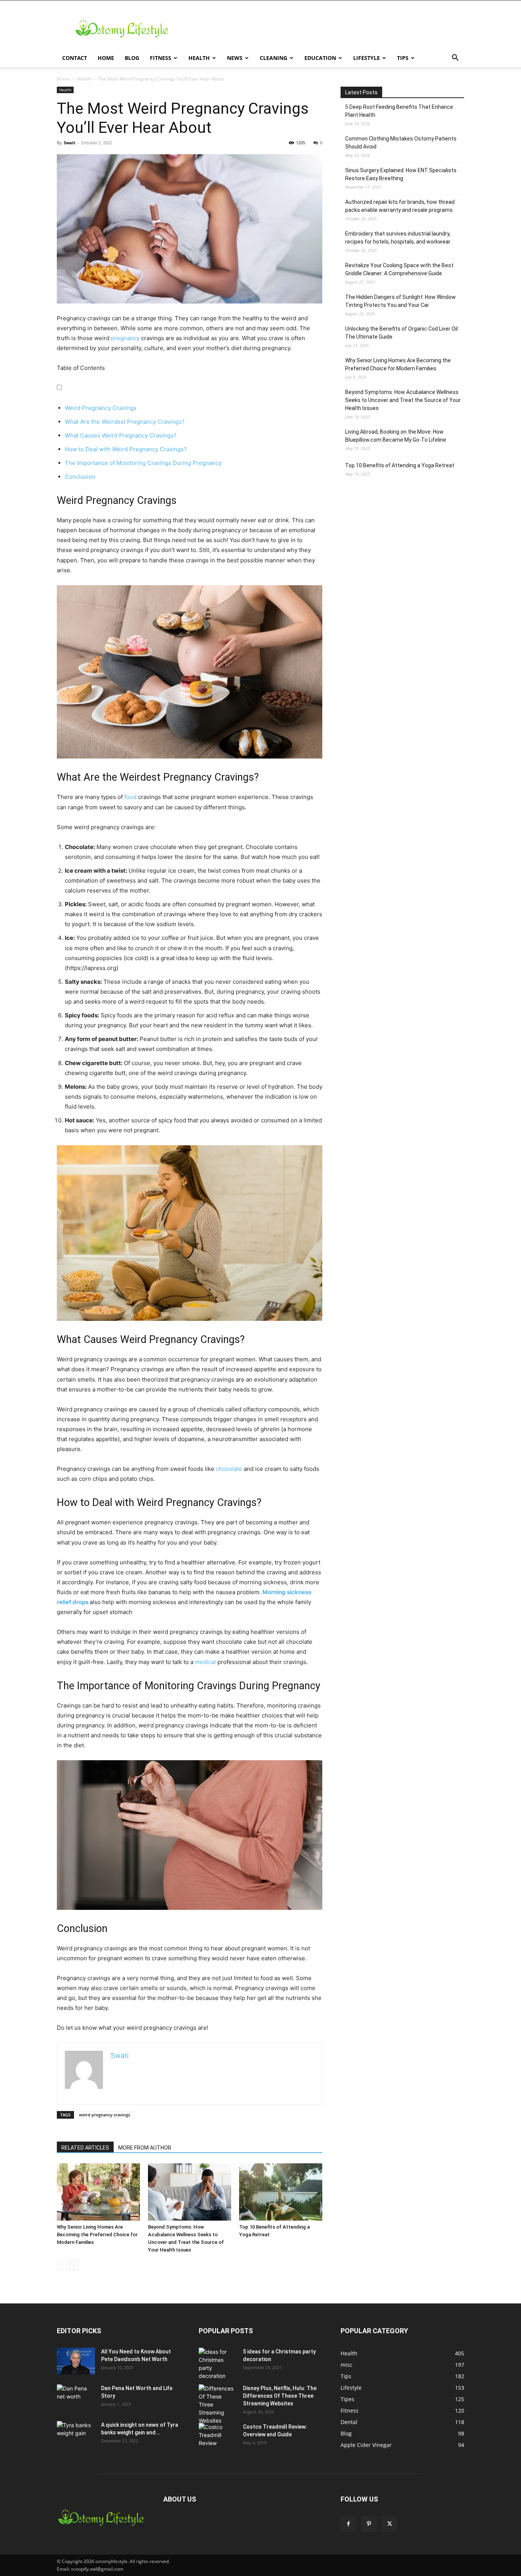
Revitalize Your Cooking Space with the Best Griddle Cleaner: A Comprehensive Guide (399, 269)
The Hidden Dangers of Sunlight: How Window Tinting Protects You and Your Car (400, 301)
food (130, 797)
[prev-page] (62, 2265)
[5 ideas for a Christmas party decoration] (218, 2364)
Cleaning (273, 58)
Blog (132, 58)
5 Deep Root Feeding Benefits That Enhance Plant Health (399, 111)
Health (199, 58)
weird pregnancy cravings (105, 2115)
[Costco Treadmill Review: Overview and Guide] (218, 2436)
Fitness (161, 58)
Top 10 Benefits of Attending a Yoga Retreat (400, 465)
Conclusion (80, 477)
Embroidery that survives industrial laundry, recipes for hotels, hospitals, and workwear (398, 238)
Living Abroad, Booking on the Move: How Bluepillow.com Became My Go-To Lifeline (396, 436)
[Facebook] (348, 2524)
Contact (75, 58)
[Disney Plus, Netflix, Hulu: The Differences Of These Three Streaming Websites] (218, 2404)
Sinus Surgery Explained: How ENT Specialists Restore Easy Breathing (401, 174)
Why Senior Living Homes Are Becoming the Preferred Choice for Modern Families (97, 2235)
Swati (69, 143)
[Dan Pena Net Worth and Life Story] (76, 2398)
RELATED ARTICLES (85, 2148)
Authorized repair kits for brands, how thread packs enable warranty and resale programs (400, 206)
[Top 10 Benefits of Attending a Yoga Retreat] (281, 2192)
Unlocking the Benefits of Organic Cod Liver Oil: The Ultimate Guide (402, 333)
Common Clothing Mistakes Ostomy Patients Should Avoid (401, 143)
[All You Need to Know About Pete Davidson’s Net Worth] (76, 2361)
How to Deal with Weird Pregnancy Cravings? (126, 449)
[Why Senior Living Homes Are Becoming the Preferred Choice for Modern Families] (98, 2192)
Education (320, 58)
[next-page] (74, 2265)
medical (205, 1662)
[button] (455, 59)
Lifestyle (367, 58)
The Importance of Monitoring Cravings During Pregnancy (143, 463)
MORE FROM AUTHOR (145, 2148)
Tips (403, 58)
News (235, 58)
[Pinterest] (369, 2524)
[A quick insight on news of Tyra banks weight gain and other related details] (76, 2434)
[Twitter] (389, 2524)
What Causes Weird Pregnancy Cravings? (121, 435)
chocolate (229, 1469)
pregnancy (125, 338)
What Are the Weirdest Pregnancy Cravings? (125, 422)
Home (106, 58)
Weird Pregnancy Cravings (101, 408)
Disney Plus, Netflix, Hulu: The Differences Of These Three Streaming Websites (280, 2396)
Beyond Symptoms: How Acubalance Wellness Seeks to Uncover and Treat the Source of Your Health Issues (403, 400)
